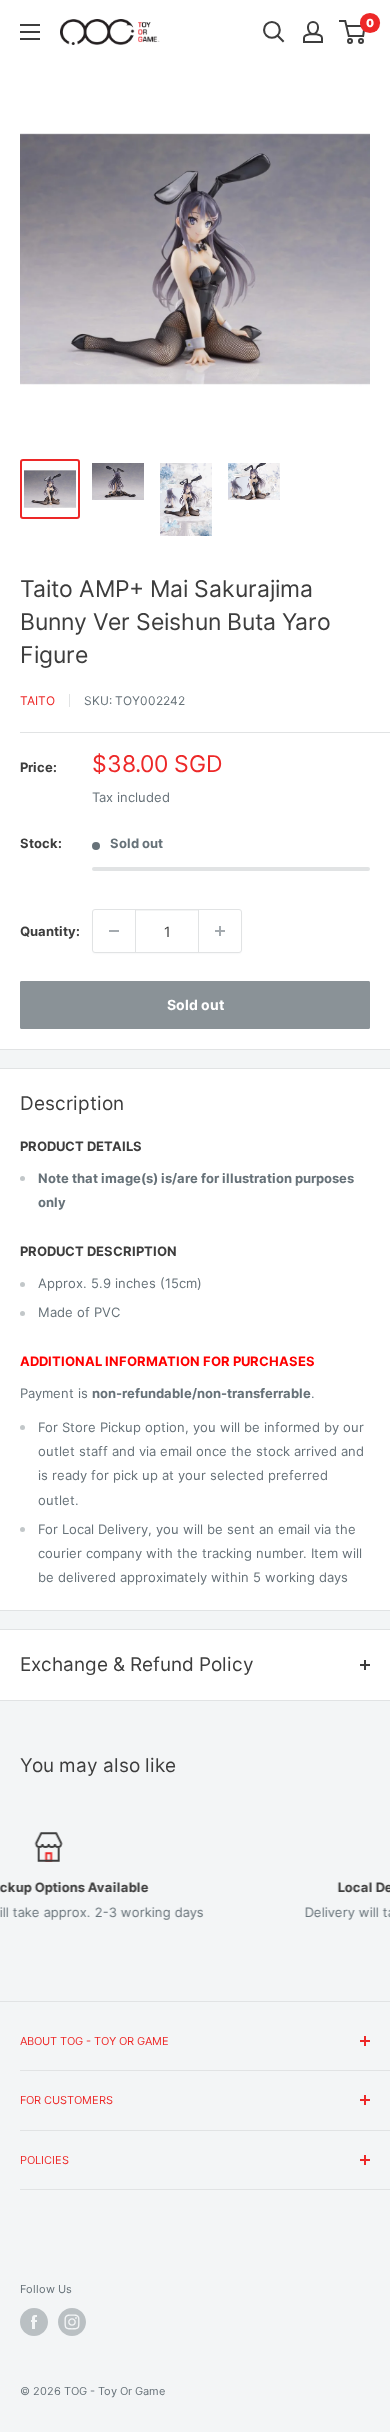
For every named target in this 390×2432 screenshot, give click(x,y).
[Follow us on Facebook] (34, 2322)
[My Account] (313, 32)
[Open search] (274, 32)
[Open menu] (30, 32)
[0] (353, 32)
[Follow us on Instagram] (72, 2322)
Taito (37, 700)
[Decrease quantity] (114, 931)
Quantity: (50, 931)
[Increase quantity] (220, 931)
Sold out (195, 1004)
